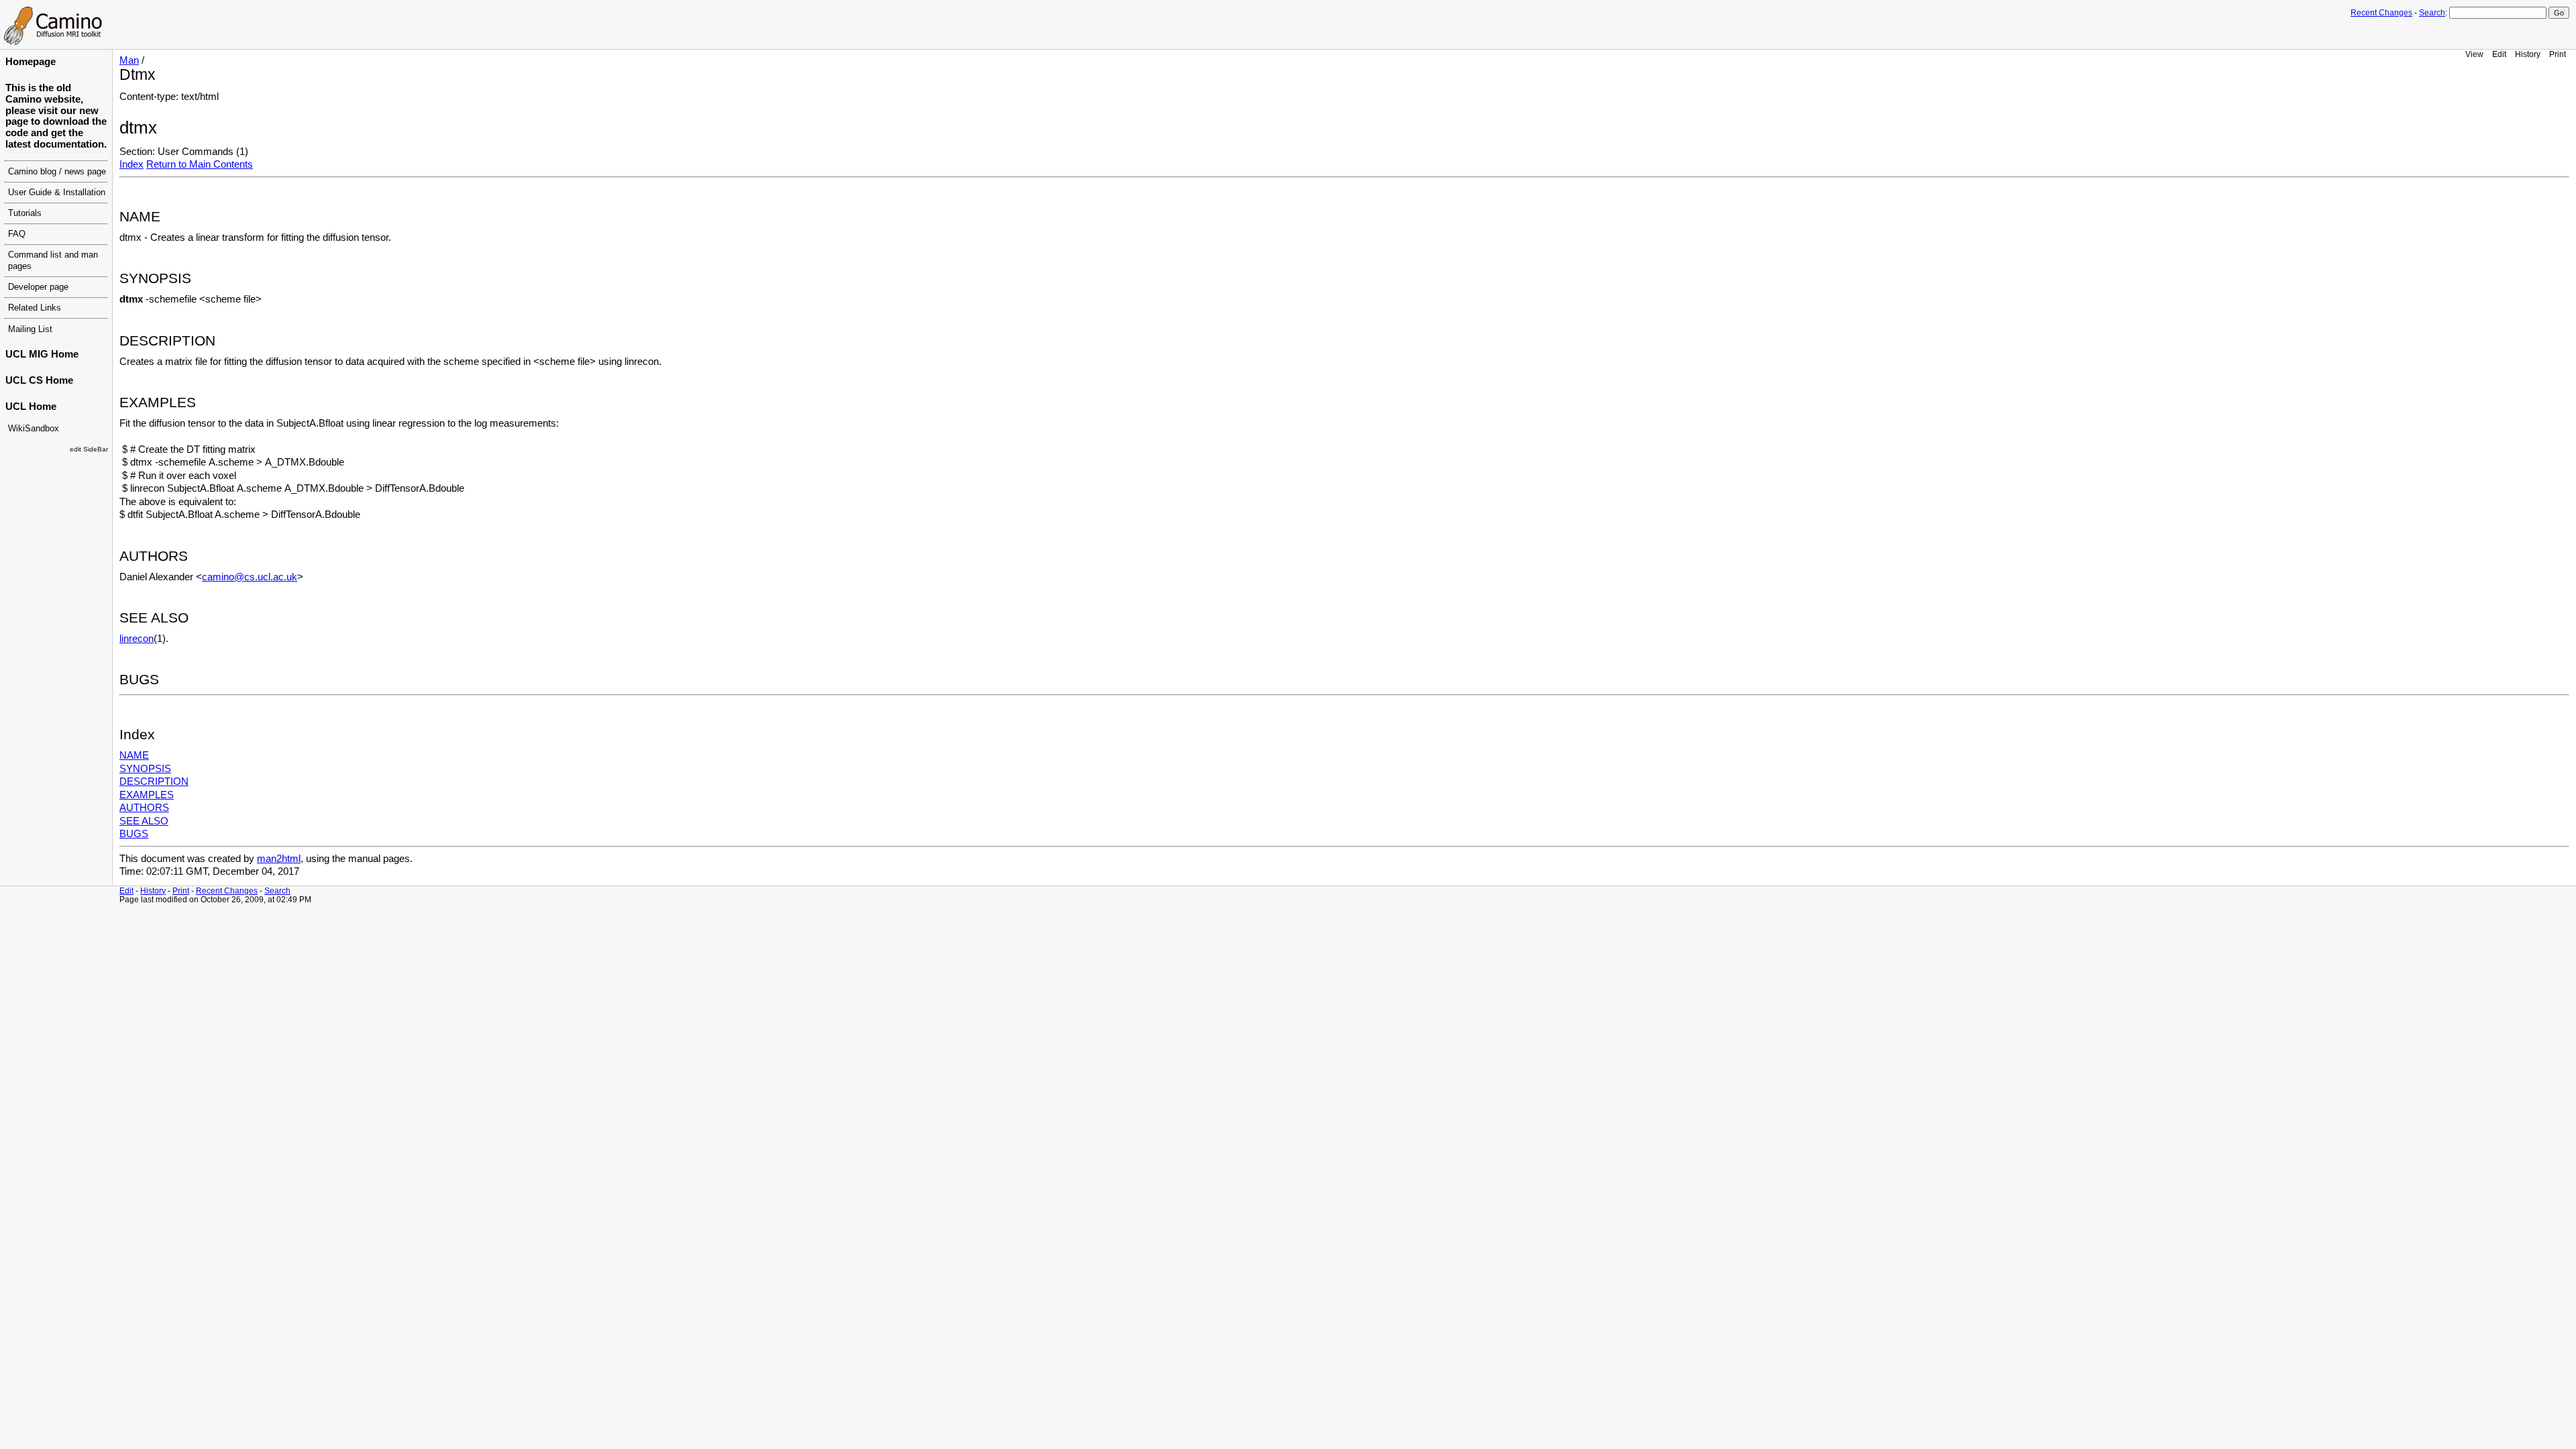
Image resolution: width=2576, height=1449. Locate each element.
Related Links (35, 308)
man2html (279, 859)
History (2528, 54)
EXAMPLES (147, 795)
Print (2558, 54)
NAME (134, 755)
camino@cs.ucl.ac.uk (250, 577)
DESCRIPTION (154, 782)
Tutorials (25, 213)
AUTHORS (144, 808)
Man (129, 60)
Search (2432, 13)
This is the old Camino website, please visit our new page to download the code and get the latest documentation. (56, 116)
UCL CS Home (39, 380)
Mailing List (30, 329)
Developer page (38, 287)
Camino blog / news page (57, 172)
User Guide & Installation (57, 193)
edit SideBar (89, 449)
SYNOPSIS (145, 769)
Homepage (31, 62)
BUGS (134, 834)
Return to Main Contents (200, 164)
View (2474, 54)
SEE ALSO (144, 821)
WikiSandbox (34, 429)
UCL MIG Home (42, 354)
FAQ (17, 234)
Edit (2499, 54)
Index (131, 164)
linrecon (137, 639)
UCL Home (31, 407)
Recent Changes (2381, 13)
